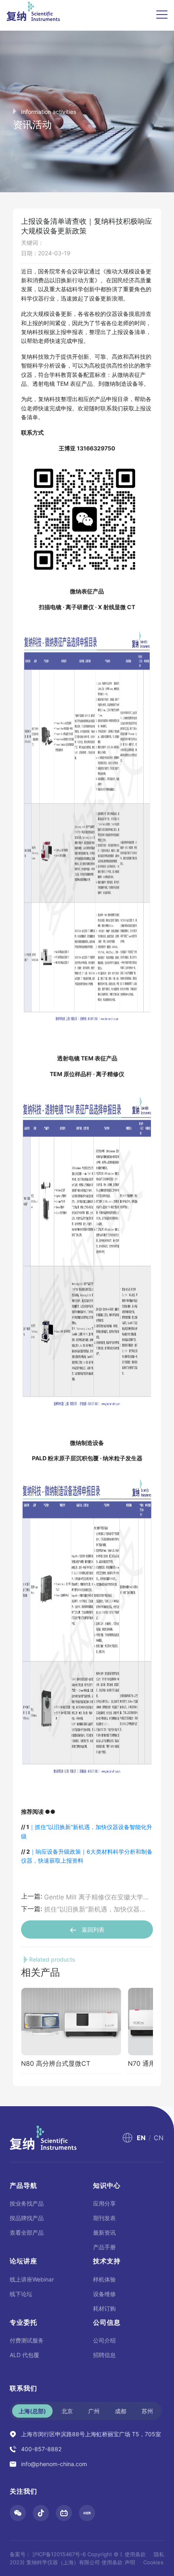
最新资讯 (104, 2232)
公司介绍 (104, 2340)
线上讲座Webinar (32, 2279)
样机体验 (104, 2279)
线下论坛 (21, 2294)
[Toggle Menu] (162, 15)
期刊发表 (104, 2218)
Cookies (153, 2562)
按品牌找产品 (27, 2218)
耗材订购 (104, 2308)
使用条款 (135, 2554)
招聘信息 (104, 2355)
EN (141, 2138)
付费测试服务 (27, 2340)
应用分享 (104, 2203)
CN (159, 2138)
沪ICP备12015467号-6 (59, 2554)
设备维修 (104, 2294)
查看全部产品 (27, 2232)
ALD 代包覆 (24, 2355)
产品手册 (104, 2247)
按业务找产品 (27, 2203)
